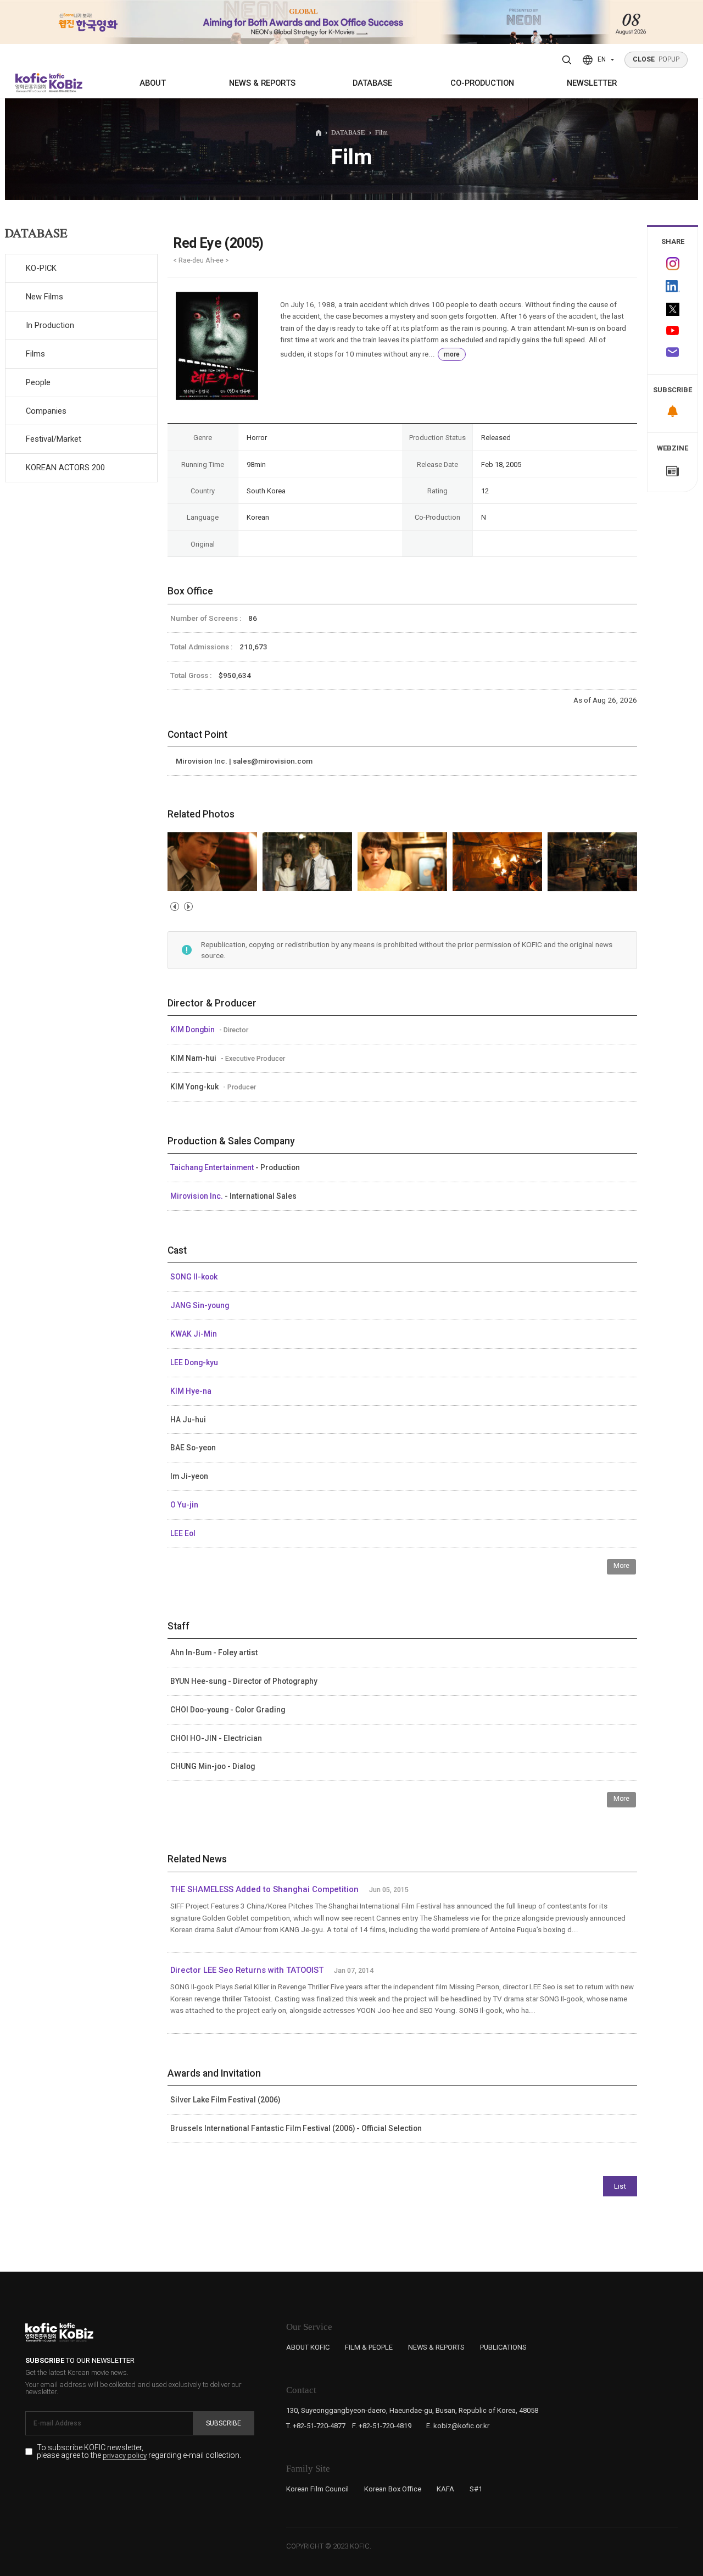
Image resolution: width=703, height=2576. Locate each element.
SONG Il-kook (194, 1277)
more (452, 354)
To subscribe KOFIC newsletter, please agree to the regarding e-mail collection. (139, 2452)
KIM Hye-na (191, 1391)
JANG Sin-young (200, 1305)
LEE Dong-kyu (194, 1362)
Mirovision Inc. (197, 1196)
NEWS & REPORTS (262, 83)
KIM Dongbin (193, 1030)
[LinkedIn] (673, 286)
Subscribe (224, 2423)
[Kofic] (32, 83)
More (621, 1566)
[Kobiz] (65, 83)
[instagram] (673, 264)
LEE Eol (183, 1533)
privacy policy (125, 2456)
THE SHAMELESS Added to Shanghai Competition (264, 1889)
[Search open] (567, 60)
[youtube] (673, 332)
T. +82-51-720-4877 (316, 2426)
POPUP (656, 59)
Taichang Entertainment (213, 1167)
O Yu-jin (184, 1505)
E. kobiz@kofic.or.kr (458, 2426)
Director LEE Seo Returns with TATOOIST (247, 1970)
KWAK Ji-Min (194, 1334)
